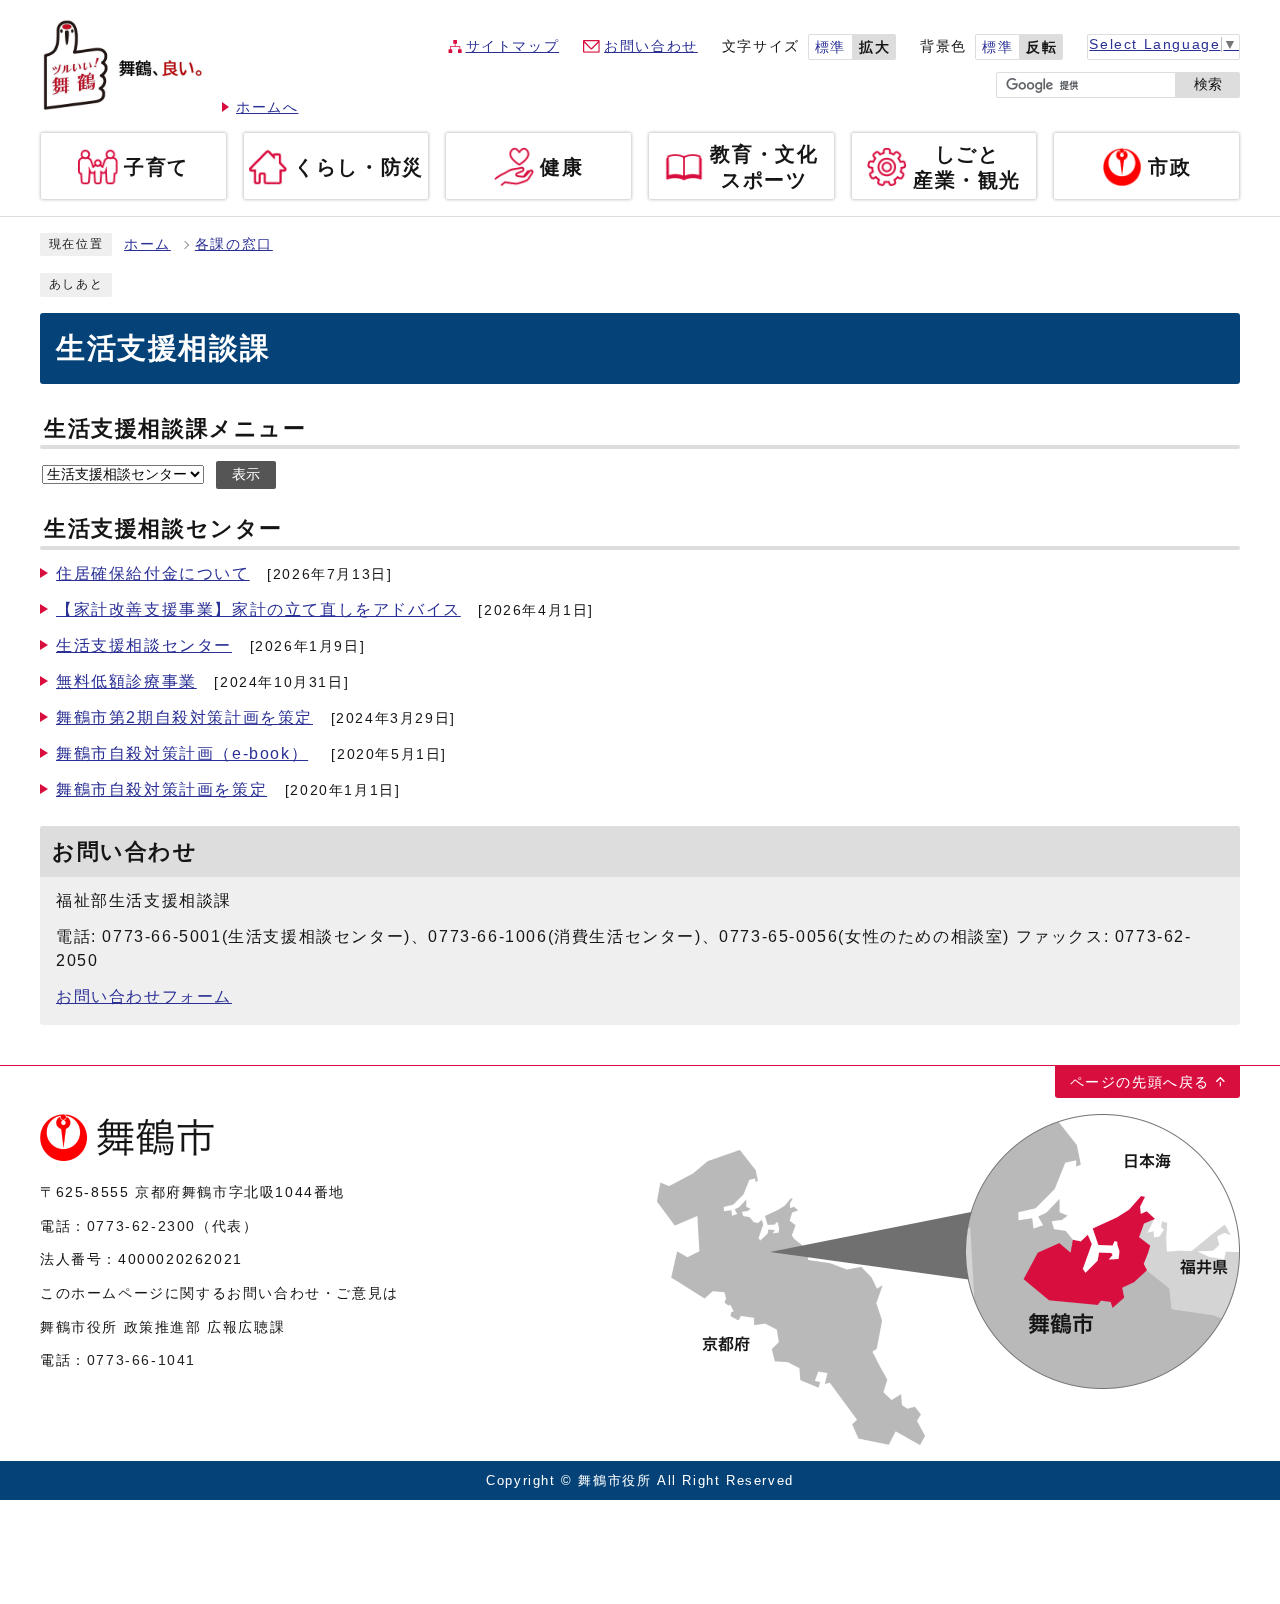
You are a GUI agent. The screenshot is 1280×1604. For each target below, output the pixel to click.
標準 (830, 47)
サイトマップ (513, 46)
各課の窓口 (234, 244)
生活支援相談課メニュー (175, 428)
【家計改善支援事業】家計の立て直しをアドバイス (258, 609)
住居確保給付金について (153, 573)
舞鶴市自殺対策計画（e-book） (182, 753)
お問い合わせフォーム (144, 996)
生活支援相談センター (144, 645)
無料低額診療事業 (126, 681)
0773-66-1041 (141, 1360)
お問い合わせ (651, 46)
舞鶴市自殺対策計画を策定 (161, 789)
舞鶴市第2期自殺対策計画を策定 (184, 717)
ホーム (147, 244)
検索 (1208, 84)
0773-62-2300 (141, 1226)
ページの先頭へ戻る (1140, 1082)
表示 (246, 474)
